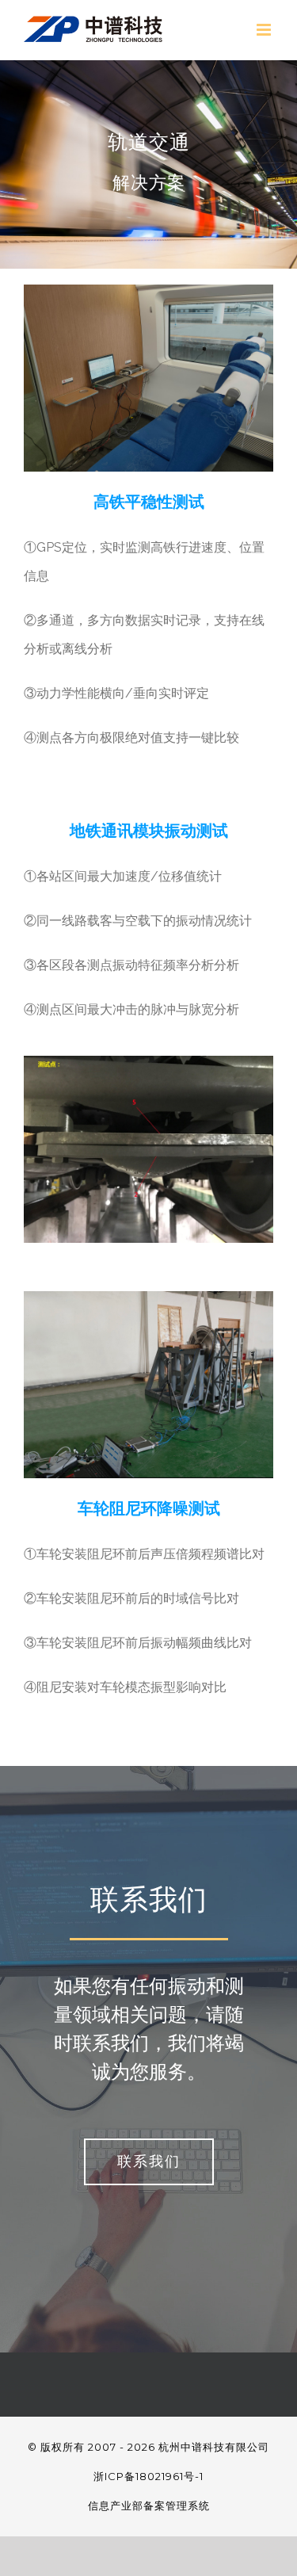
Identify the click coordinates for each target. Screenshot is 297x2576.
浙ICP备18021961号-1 (148, 2476)
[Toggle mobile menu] (265, 30)
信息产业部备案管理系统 (149, 2505)
